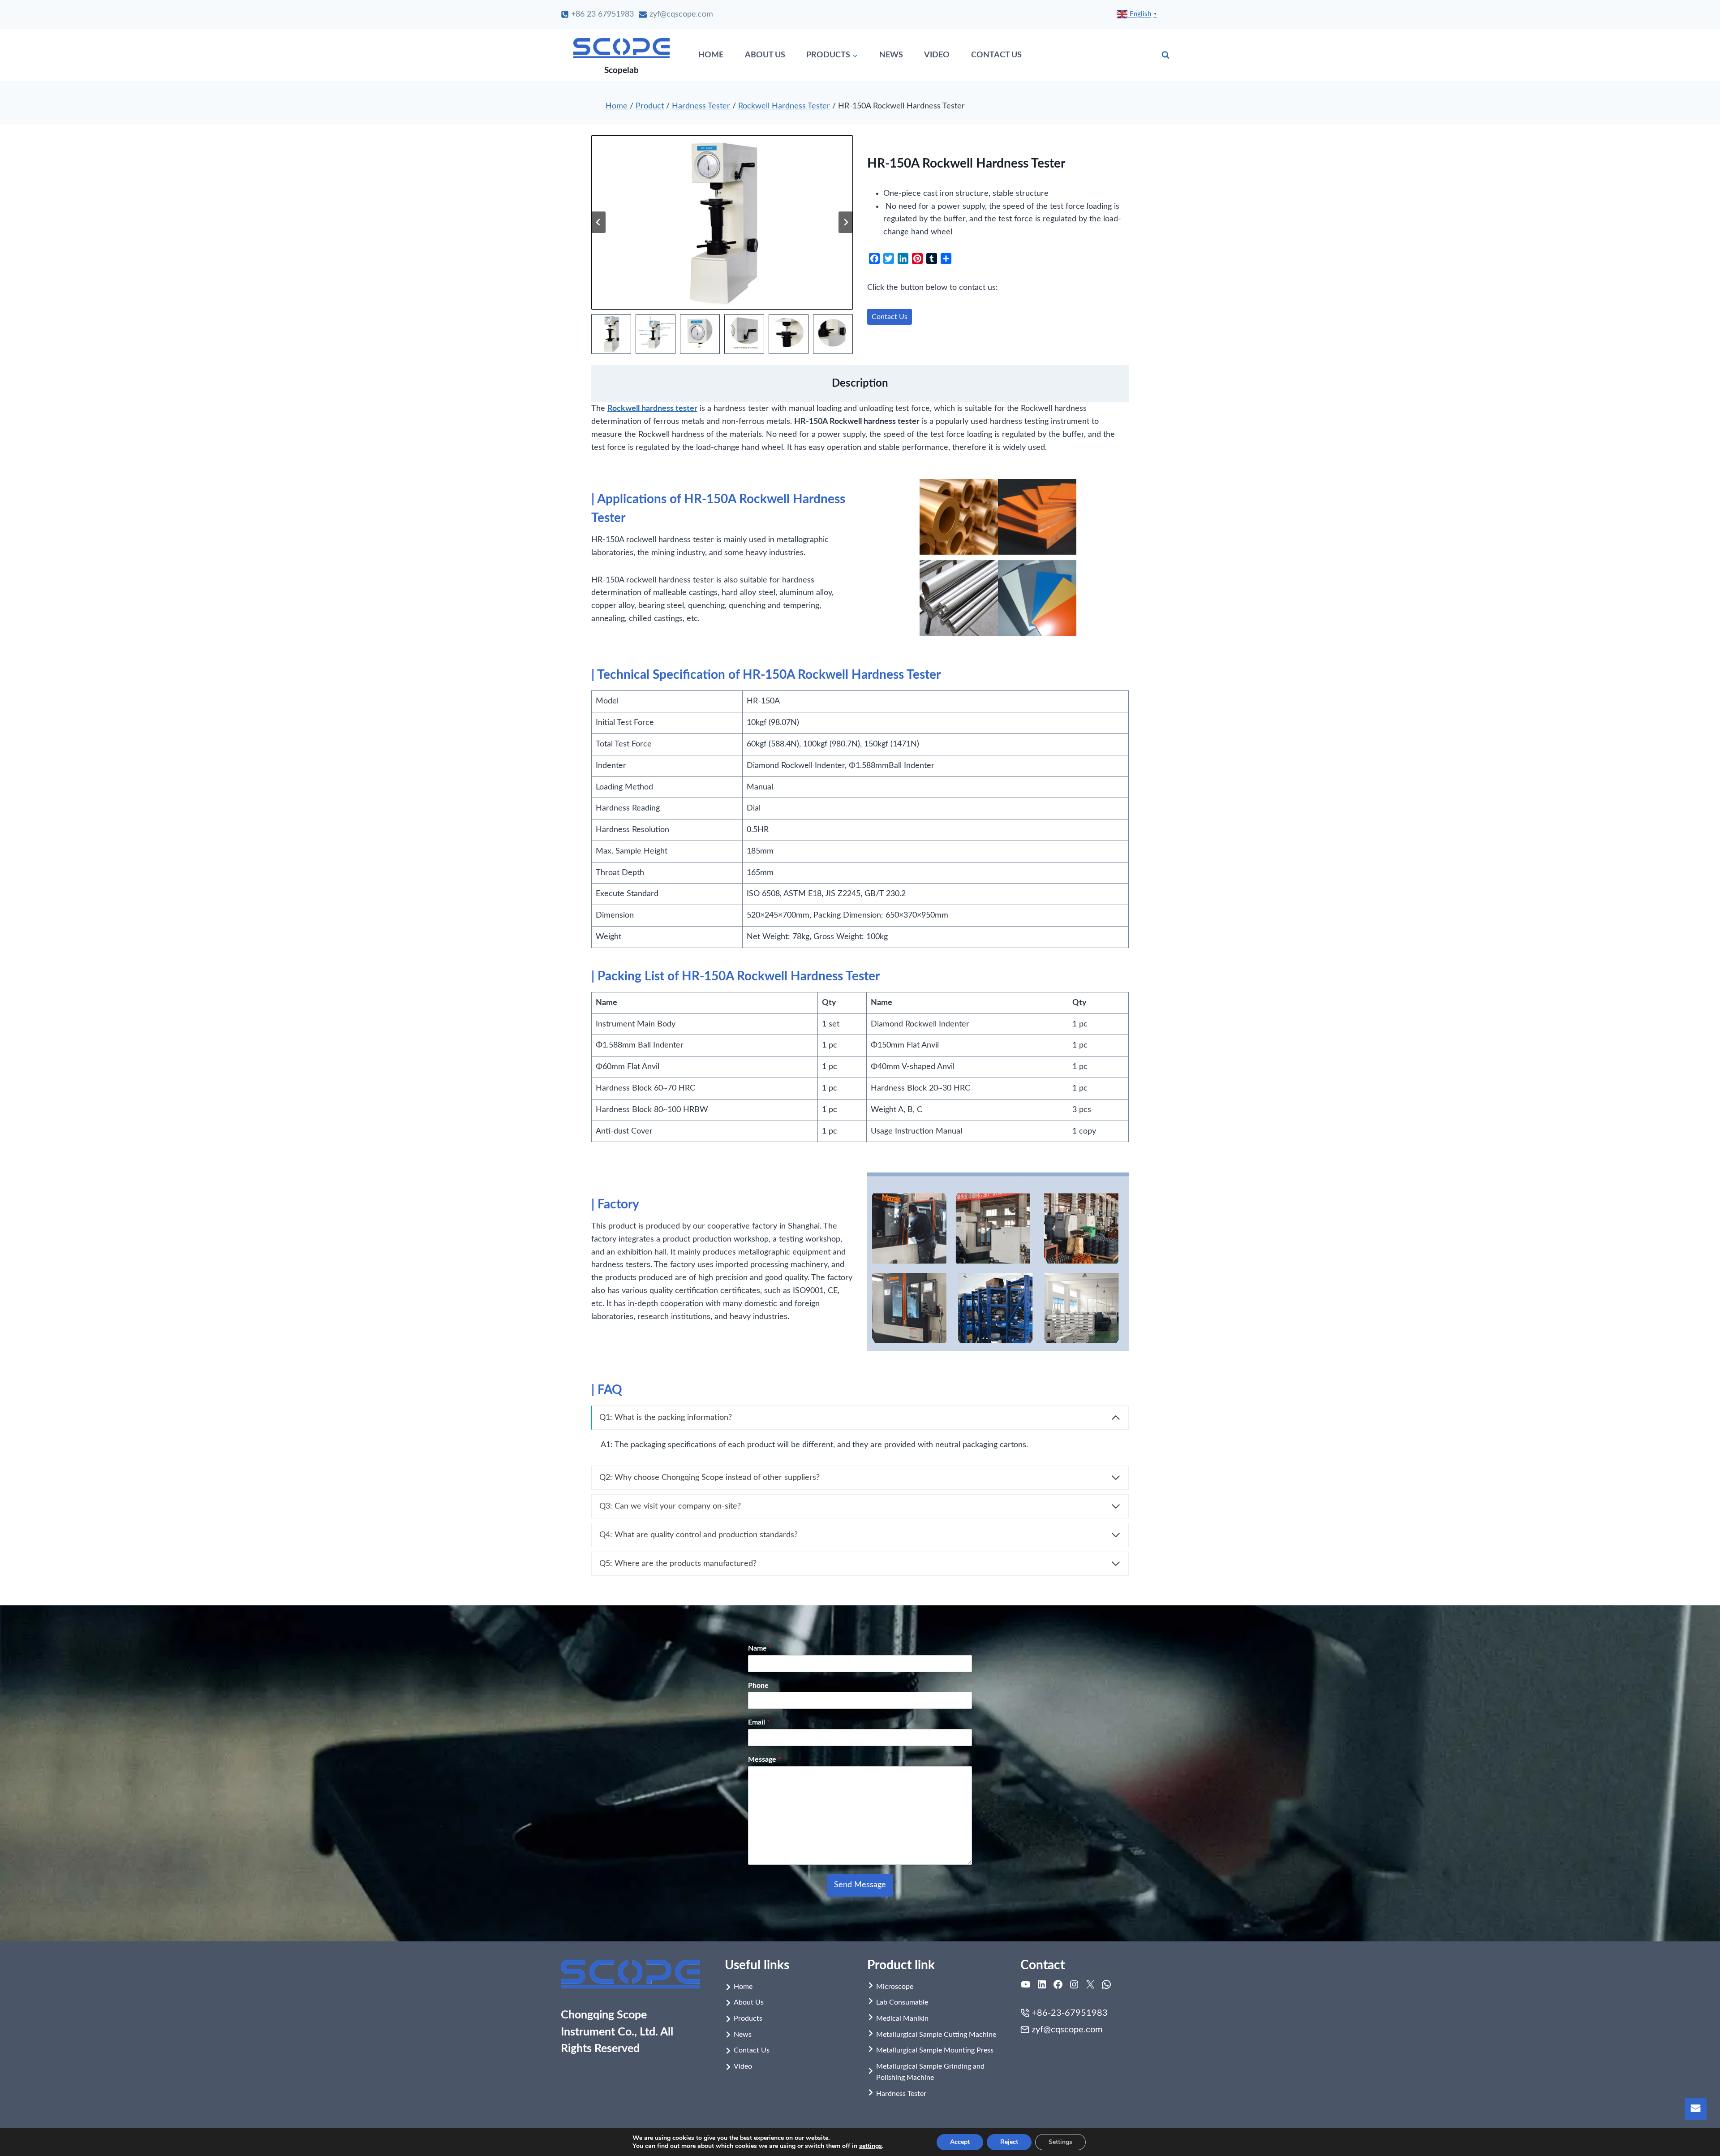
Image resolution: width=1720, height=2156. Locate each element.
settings (871, 2146)
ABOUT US (765, 55)
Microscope (895, 1987)
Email (759, 1722)
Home (617, 106)
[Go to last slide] (598, 222)
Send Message (860, 1885)
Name (760, 1648)
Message (765, 1759)
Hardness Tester (701, 106)
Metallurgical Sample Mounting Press (935, 2050)
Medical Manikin (902, 2018)
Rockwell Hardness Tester (784, 106)
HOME (711, 55)
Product (650, 106)
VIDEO (937, 55)
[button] (611, 334)
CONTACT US (996, 55)
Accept (960, 2142)
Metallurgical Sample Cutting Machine (936, 2035)
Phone (758, 1686)
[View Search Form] (1165, 55)
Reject (1009, 2142)
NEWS (891, 55)
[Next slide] (846, 222)
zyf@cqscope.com (1067, 2030)
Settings (1060, 2142)
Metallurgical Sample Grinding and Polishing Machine (930, 2072)
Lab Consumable (902, 2002)
